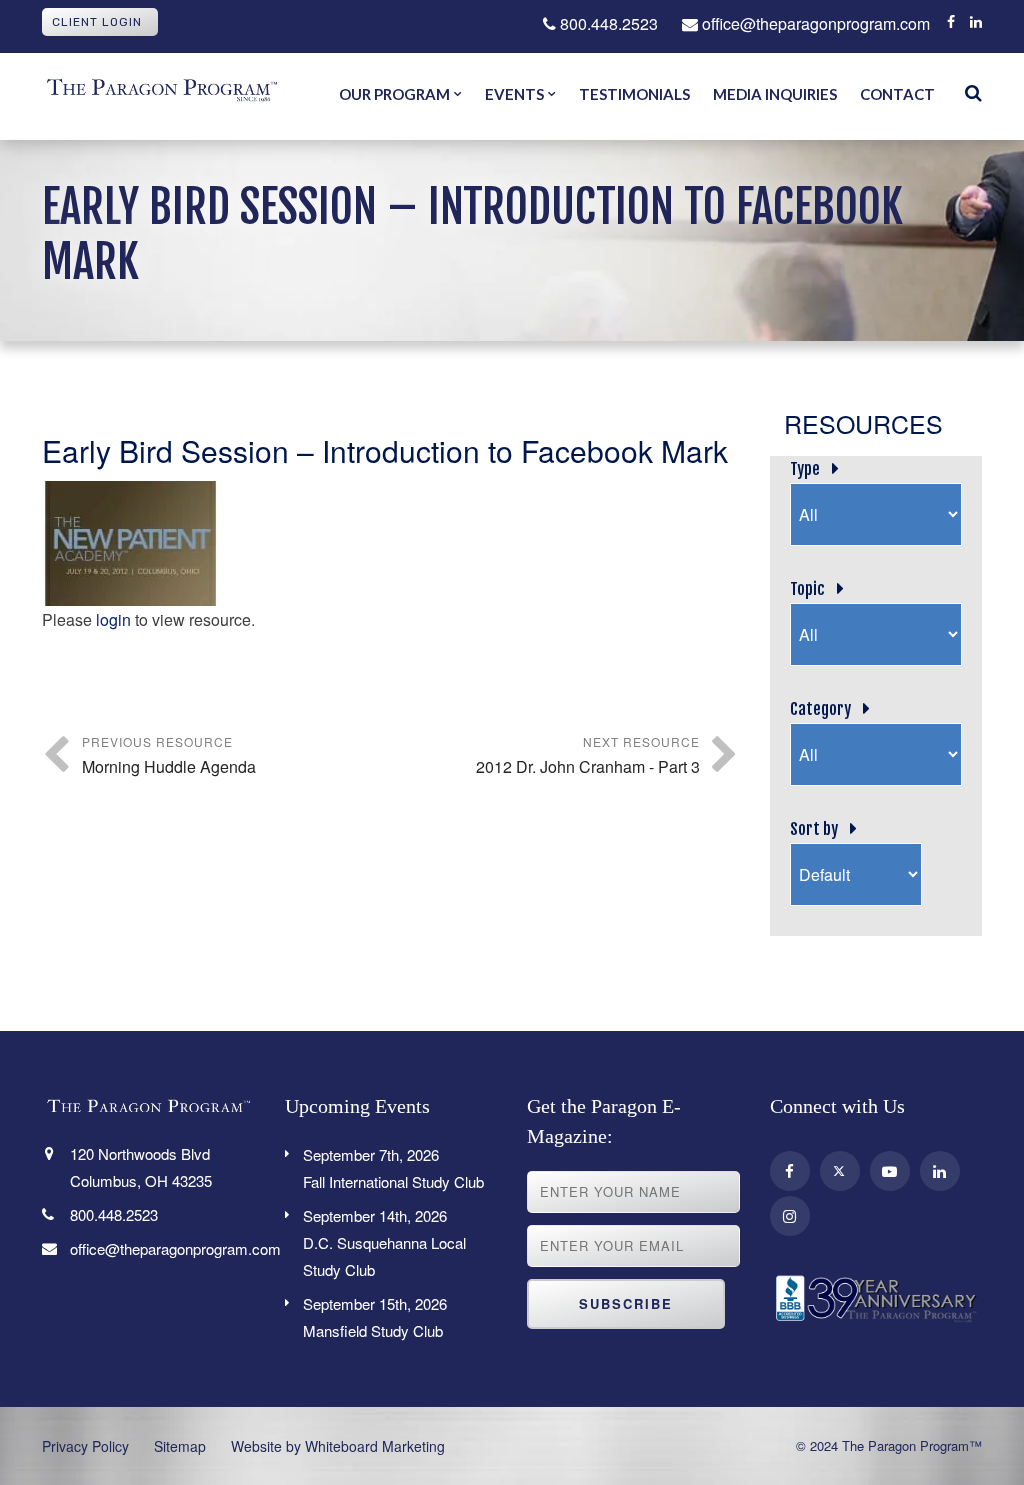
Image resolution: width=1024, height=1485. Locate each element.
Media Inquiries (775, 94)
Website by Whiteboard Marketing (338, 1446)
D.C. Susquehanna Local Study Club (384, 1242)
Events (514, 94)
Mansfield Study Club (375, 1317)
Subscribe (626, 1303)
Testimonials (634, 94)
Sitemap (180, 1446)
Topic (807, 589)
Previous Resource (169, 755)
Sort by (814, 829)
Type (805, 469)
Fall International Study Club (393, 1168)
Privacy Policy (85, 1446)
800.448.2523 (607, 23)
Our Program (394, 94)
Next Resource (588, 755)
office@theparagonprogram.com (814, 23)
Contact (897, 94)
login (113, 619)
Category (820, 709)
